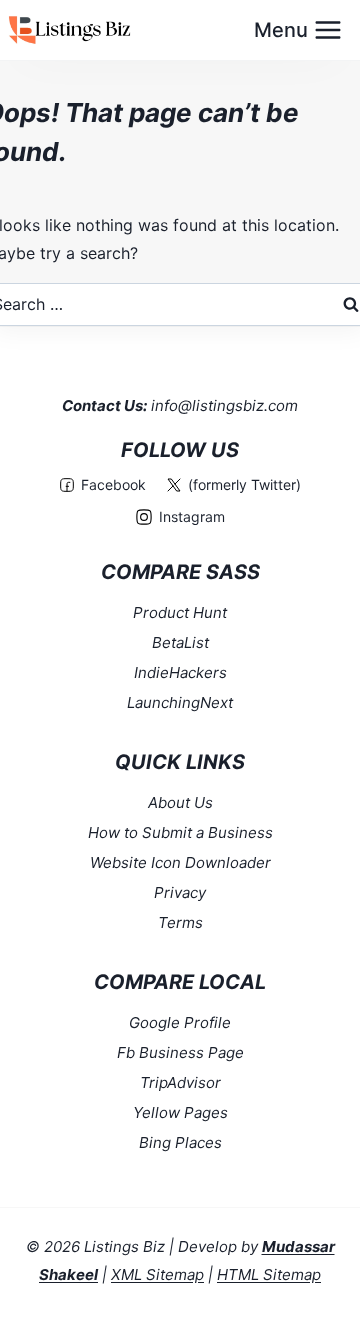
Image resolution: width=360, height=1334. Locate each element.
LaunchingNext (180, 702)
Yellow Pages (180, 1112)
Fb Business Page (180, 1052)
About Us (180, 802)
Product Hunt (180, 612)
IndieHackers (180, 672)
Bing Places (180, 1142)
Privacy (180, 892)
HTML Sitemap (269, 1274)
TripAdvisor (180, 1082)
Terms (180, 922)
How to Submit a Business (180, 832)
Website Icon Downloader (180, 862)
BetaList (180, 642)
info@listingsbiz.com (224, 405)
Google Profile (180, 1022)
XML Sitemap (157, 1274)
